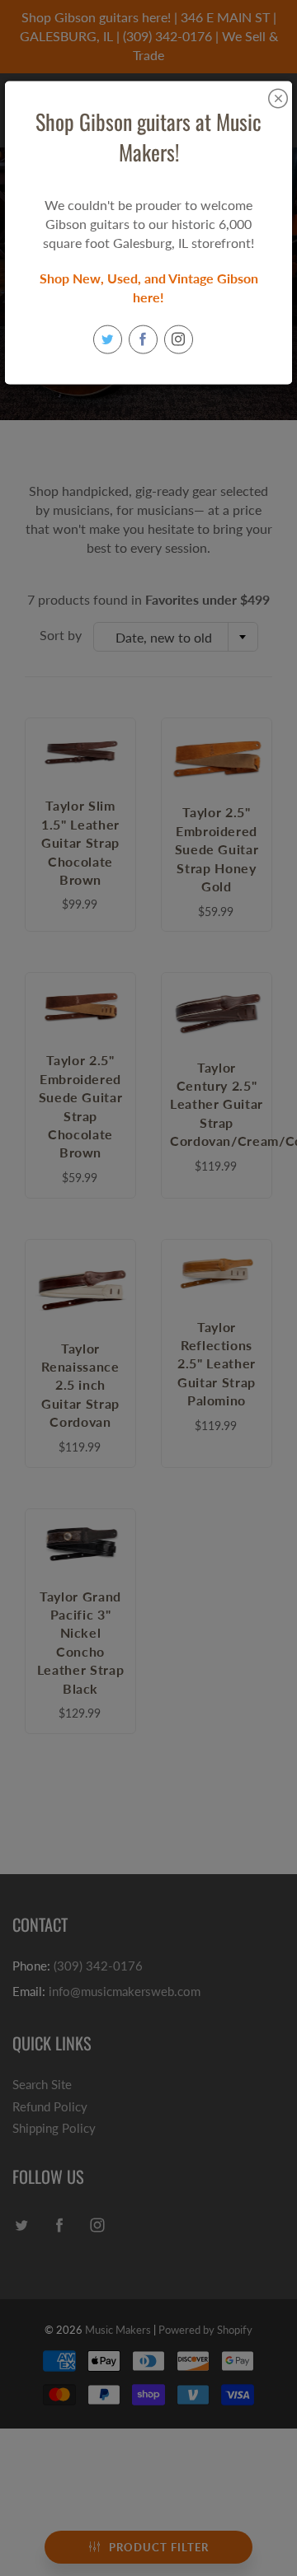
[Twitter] (108, 339)
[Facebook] (143, 339)
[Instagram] (179, 339)
